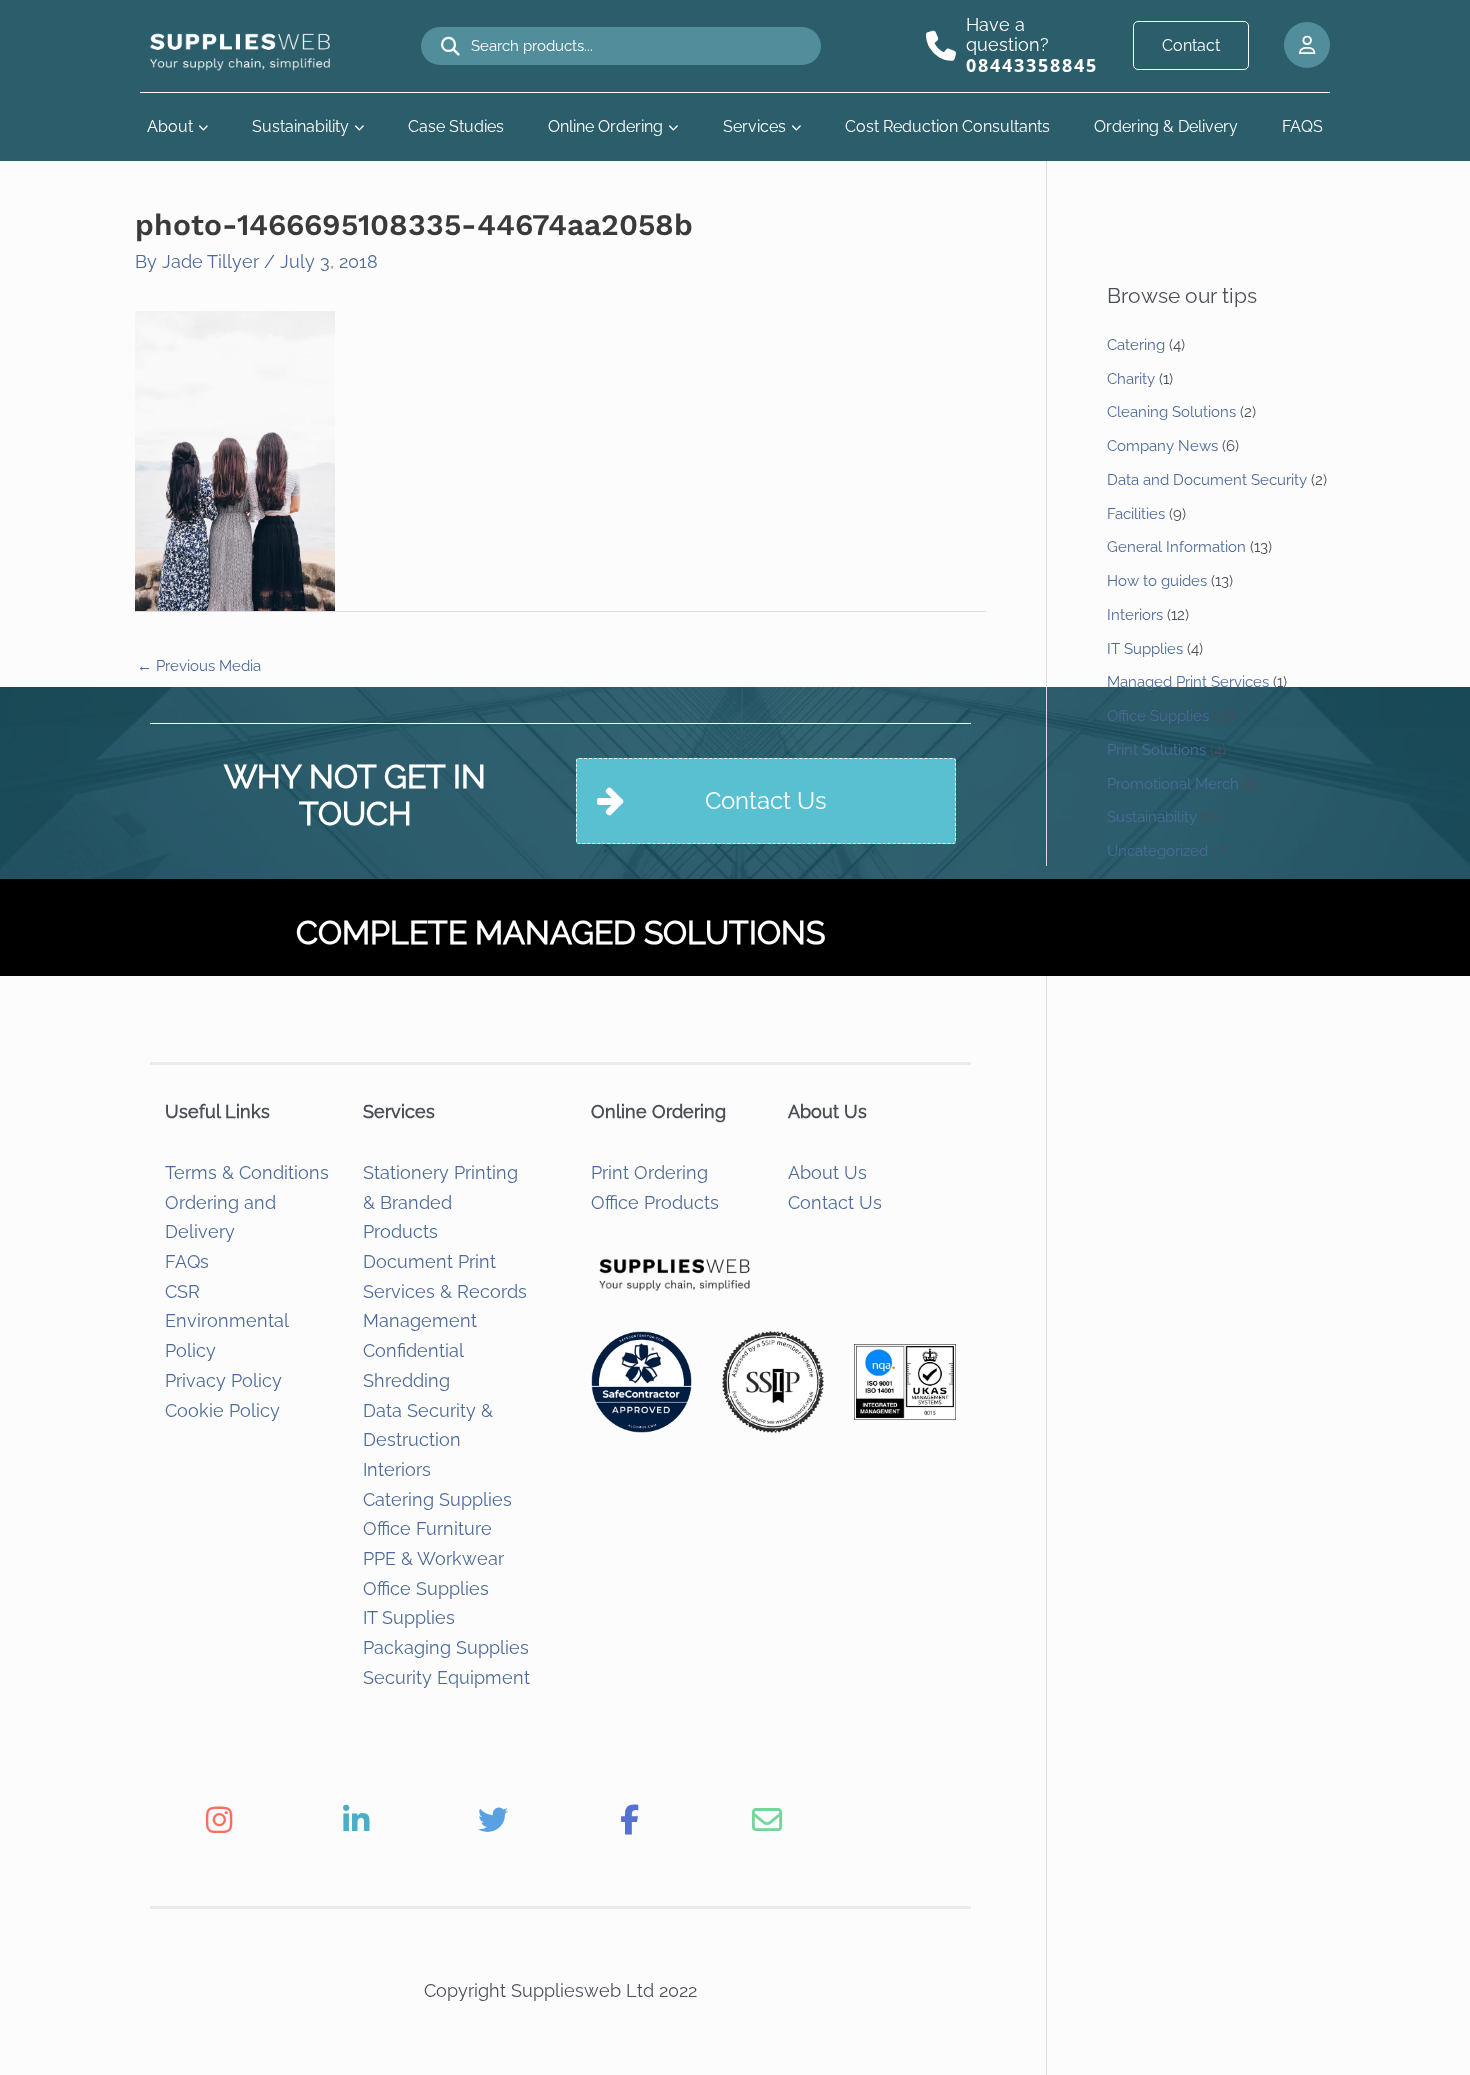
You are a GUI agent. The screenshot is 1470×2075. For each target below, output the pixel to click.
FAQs (187, 1261)
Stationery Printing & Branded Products (440, 1202)
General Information (1176, 547)
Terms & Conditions (247, 1172)
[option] (218, 1820)
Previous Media (199, 666)
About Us (827, 1172)
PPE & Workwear (433, 1558)
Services (754, 126)
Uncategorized (1157, 851)
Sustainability (300, 126)
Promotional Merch (1173, 784)
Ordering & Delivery (1166, 126)
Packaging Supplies (446, 1647)
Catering (1136, 345)
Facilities (1136, 514)
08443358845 (1032, 65)
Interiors (397, 1469)
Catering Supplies (437, 1499)
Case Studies (456, 126)
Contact (1191, 45)
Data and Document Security (1207, 480)
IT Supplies (409, 1617)
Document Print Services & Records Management (445, 1291)
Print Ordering (649, 1172)
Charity (1131, 379)
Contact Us (835, 1202)
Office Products (655, 1202)
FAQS (1302, 126)
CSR (182, 1291)
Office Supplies (426, 1588)
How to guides (1157, 581)
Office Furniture (427, 1528)
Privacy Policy (223, 1380)
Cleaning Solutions (1171, 412)
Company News (1162, 446)
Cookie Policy (222, 1410)
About (170, 126)
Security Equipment (446, 1677)
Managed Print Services (1188, 682)
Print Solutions (1156, 750)
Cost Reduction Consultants (947, 126)
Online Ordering (605, 126)
